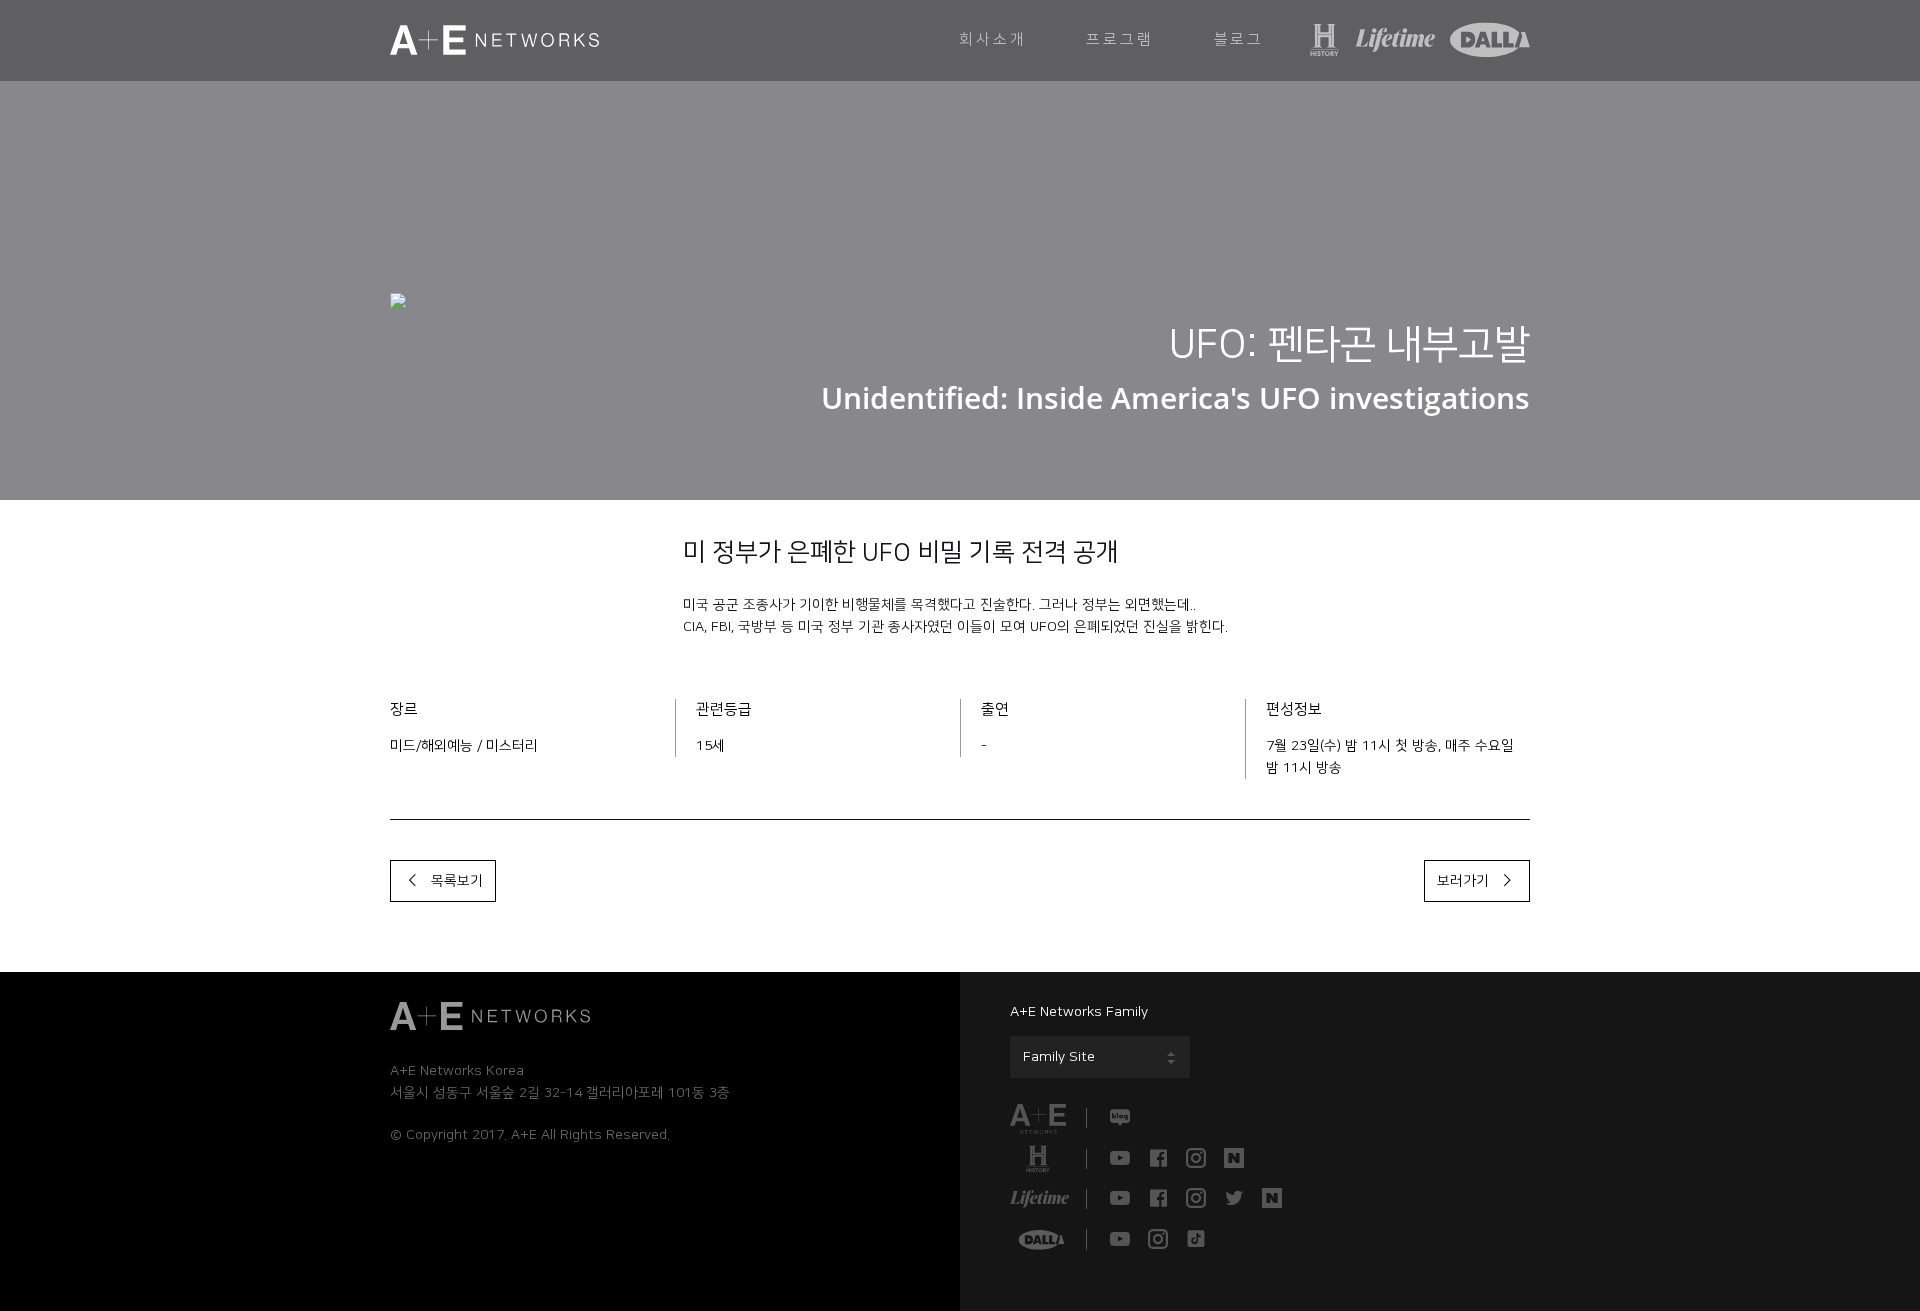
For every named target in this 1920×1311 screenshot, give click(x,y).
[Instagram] (1196, 1159)
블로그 (1239, 39)
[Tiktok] (1196, 1239)
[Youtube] (1120, 1159)
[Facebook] (1158, 1159)
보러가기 (1467, 881)
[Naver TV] (1234, 1159)
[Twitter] (1234, 1199)
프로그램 (1119, 39)
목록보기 (453, 881)
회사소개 (992, 39)
